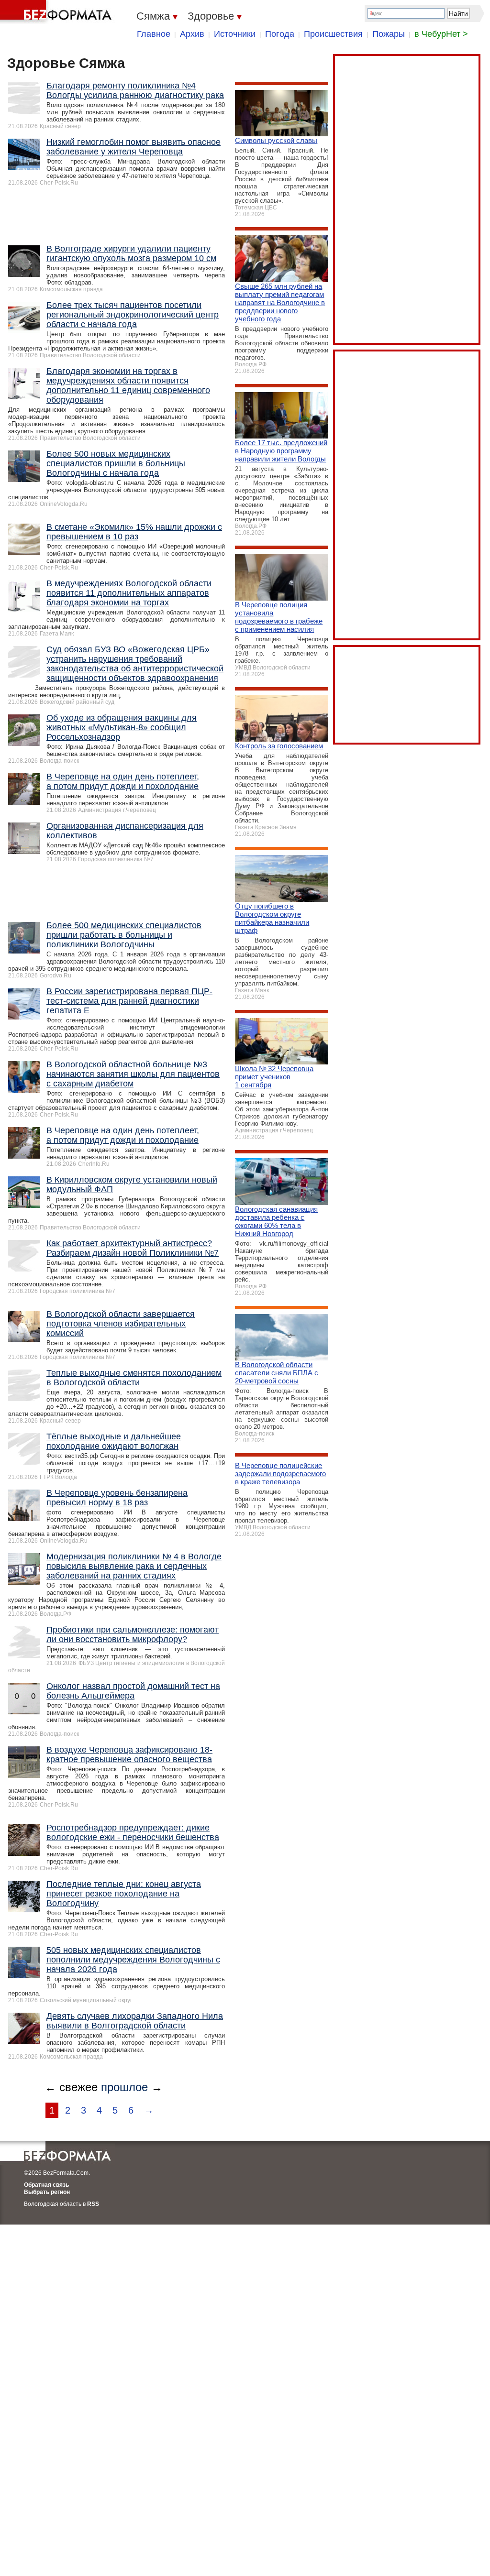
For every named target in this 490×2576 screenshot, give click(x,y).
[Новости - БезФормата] (57, 12)
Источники (235, 34)
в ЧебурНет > (441, 34)
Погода (280, 34)
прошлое (124, 2087)
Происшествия (333, 34)
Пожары (389, 34)
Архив (192, 34)
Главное (154, 34)
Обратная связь (46, 2185)
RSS (93, 2204)
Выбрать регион (47, 2192)
